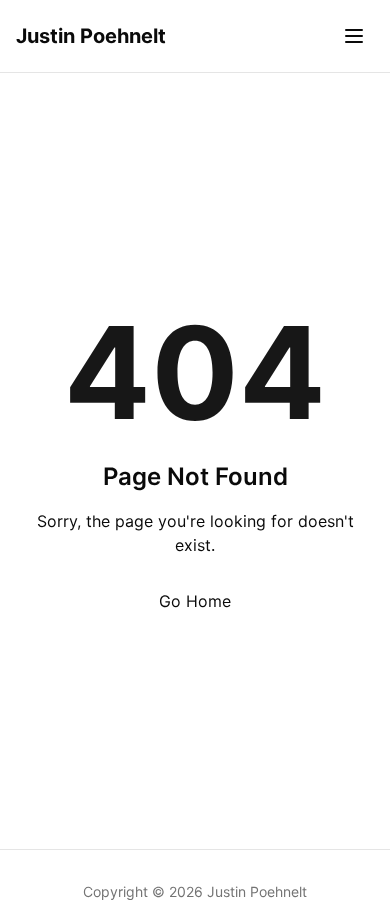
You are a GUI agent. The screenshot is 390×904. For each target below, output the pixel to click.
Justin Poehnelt (91, 36)
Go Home (195, 601)
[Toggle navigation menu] (354, 36)
